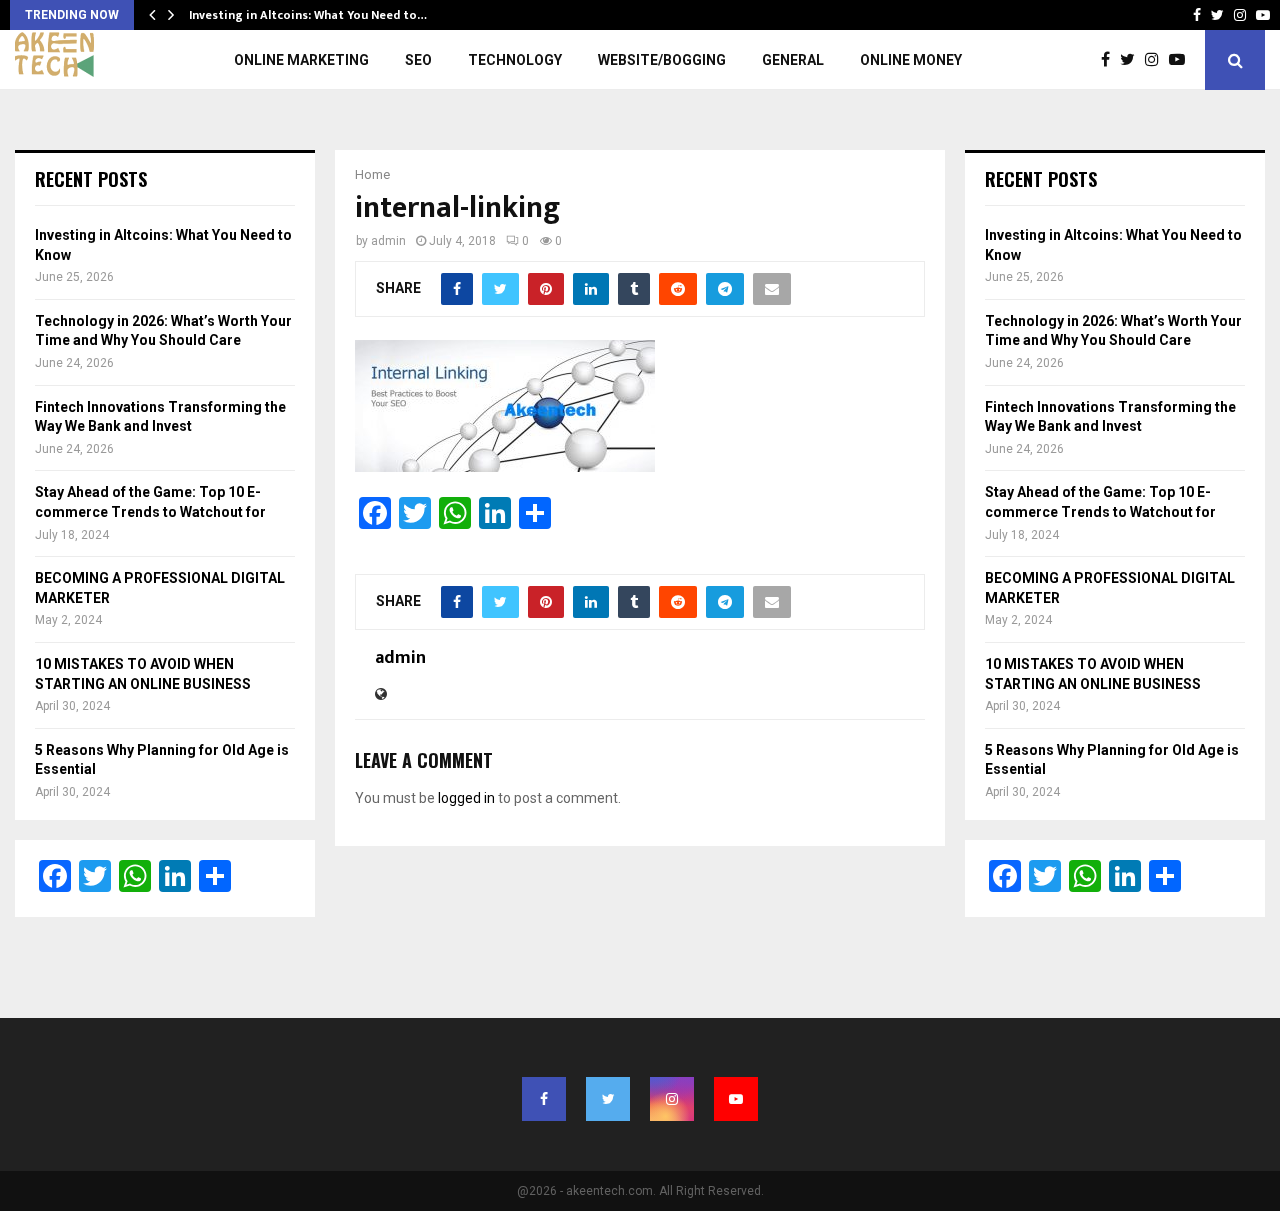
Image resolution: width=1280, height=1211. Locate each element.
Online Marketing (301, 60)
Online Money (911, 60)
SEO (418, 60)
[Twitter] (1132, 60)
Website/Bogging (662, 60)
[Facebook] (1110, 60)
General (793, 60)
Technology (515, 60)
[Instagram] (1157, 60)
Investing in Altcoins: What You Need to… (308, 15)
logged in (466, 798)
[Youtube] (1182, 60)
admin (388, 241)
